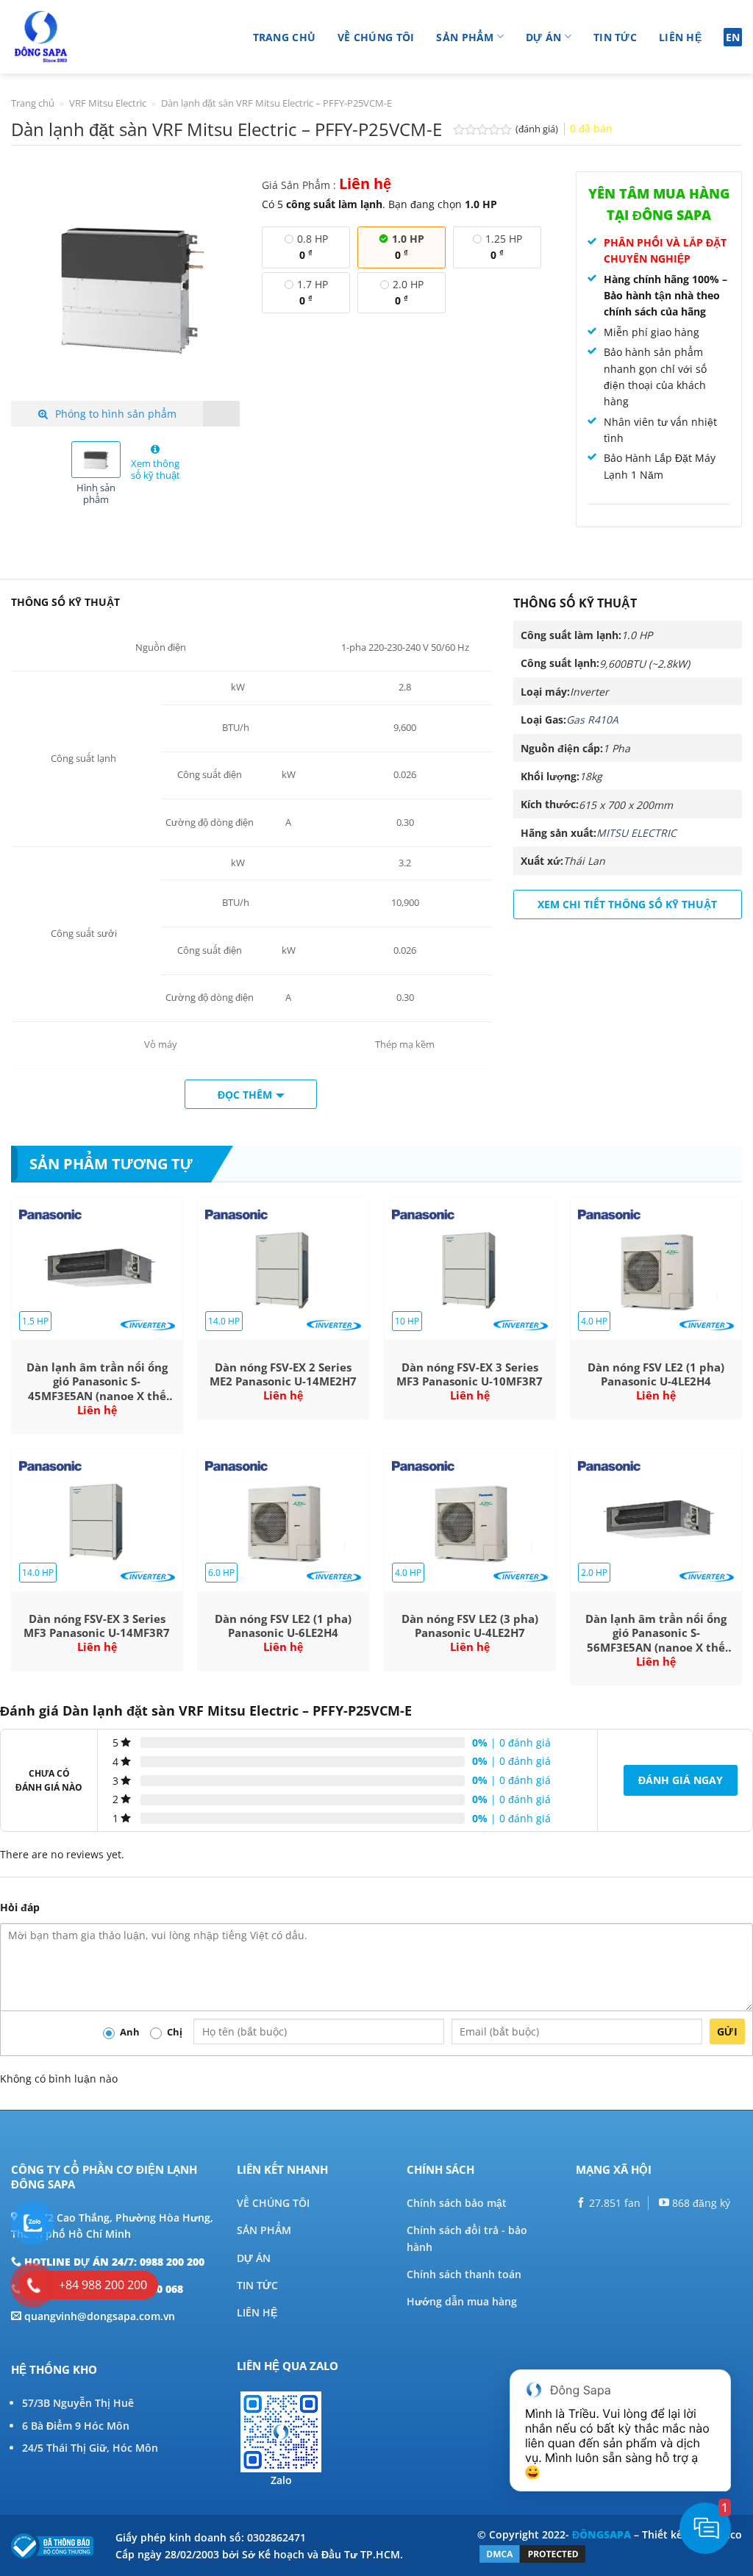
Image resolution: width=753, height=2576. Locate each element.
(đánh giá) (538, 129)
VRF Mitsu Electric (108, 103)
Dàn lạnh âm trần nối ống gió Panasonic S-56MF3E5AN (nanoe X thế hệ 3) (656, 1634)
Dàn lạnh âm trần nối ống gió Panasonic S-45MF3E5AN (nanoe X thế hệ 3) (97, 1382)
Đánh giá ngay (681, 1780)
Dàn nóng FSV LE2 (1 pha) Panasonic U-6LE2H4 (283, 1626)
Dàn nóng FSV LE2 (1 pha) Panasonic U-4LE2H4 (656, 1375)
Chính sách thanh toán (464, 2274)
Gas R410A (592, 720)
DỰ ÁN (254, 2258)
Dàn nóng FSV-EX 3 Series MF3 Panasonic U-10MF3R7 (470, 1375)
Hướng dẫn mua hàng (462, 2301)
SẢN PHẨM (264, 2230)
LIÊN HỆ (257, 2312)
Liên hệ (680, 37)
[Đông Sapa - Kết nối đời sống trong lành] (83, 37)
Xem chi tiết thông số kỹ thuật (627, 904)
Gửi (727, 2031)
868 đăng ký (700, 2203)
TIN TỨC (257, 2285)
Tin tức (615, 37)
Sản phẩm (465, 37)
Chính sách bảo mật (457, 2203)
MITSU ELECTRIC (636, 833)
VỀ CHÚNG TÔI (273, 2203)
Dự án (543, 37)
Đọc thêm (245, 1095)
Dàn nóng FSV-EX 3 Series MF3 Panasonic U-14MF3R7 (97, 1626)
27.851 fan (613, 2203)
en (733, 37)
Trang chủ (285, 37)
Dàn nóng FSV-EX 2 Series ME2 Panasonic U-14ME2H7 (283, 1375)
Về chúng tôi (376, 37)
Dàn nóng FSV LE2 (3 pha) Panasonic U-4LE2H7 (470, 1626)
